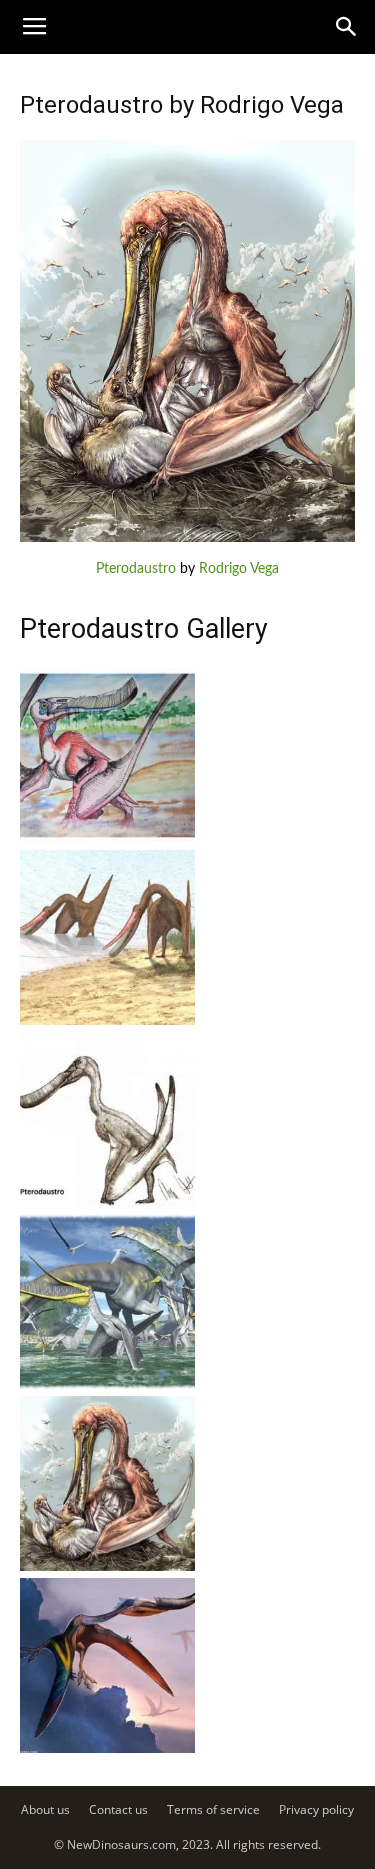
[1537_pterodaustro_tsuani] (107, 839)
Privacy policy (316, 1809)
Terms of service (213, 1809)
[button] (347, 27)
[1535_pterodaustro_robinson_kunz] (107, 1203)
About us (45, 1809)
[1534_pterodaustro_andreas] (107, 1385)
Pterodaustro (136, 569)
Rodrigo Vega (239, 569)
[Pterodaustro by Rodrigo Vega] (187, 538)
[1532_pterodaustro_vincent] (107, 1749)
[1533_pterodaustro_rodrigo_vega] (107, 1567)
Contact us (118, 1809)
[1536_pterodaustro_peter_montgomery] (107, 1021)
